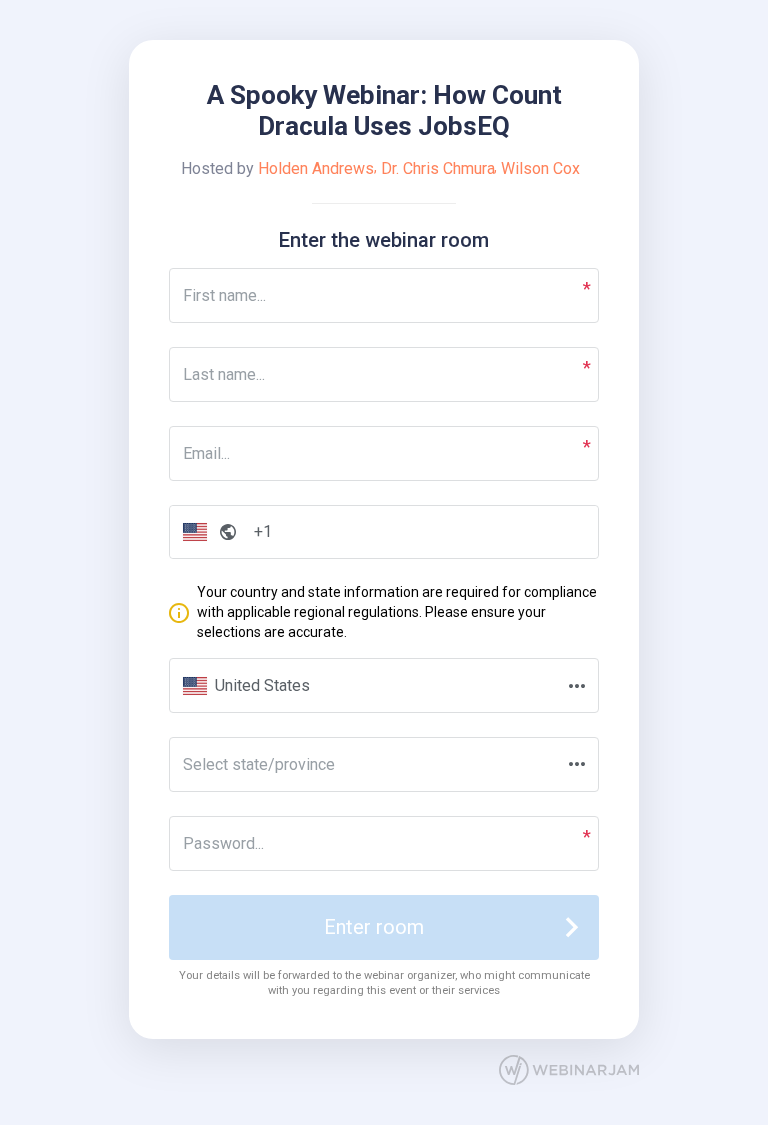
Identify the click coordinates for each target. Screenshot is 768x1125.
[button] (205, 532)
